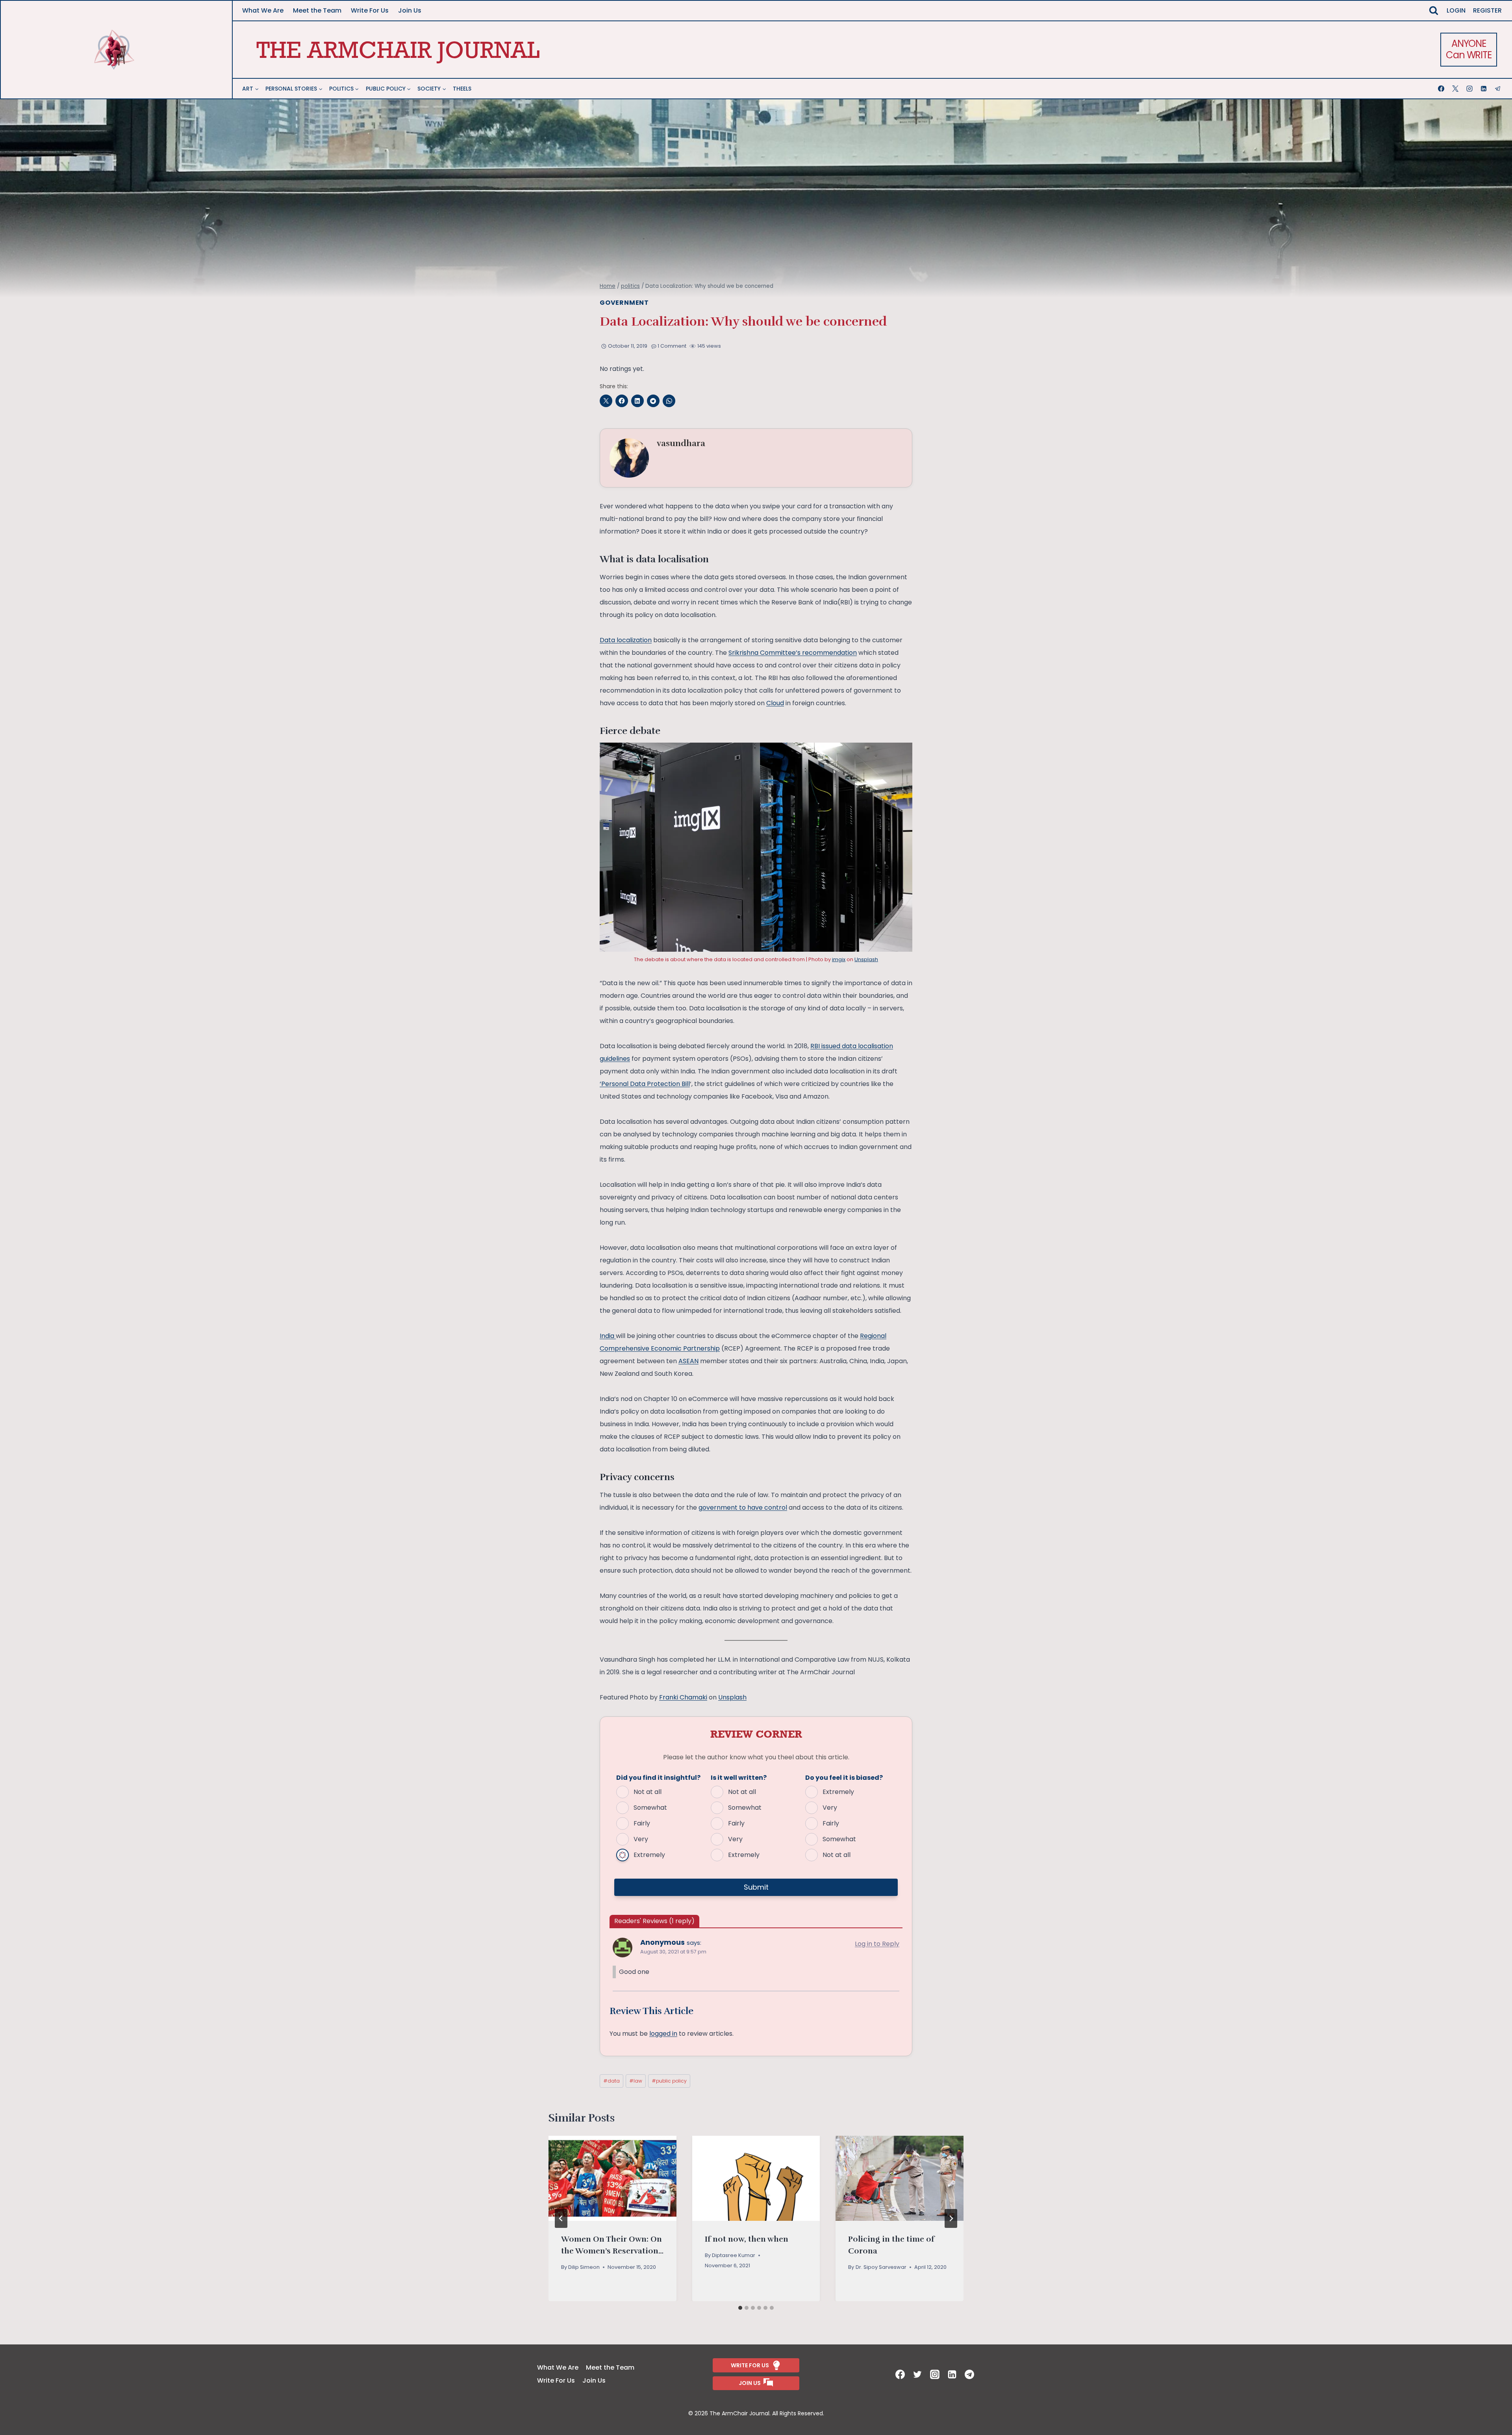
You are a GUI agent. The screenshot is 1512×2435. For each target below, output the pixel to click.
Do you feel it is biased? (844, 1778)
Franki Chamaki (683, 1697)
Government (624, 303)
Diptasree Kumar (734, 2255)
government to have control (743, 1508)
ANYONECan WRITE (1468, 49)
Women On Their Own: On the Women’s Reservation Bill (611, 2251)
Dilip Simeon (584, 2267)
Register (1487, 10)
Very (641, 1839)
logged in (663, 2034)
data (611, 2081)
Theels (462, 89)
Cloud (775, 703)
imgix (839, 959)
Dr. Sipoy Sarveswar (881, 2267)
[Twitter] (918, 2374)
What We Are (263, 10)
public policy (669, 2081)
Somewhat (650, 1808)
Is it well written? (739, 1778)
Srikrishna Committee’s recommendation (793, 653)
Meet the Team (317, 10)
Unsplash (866, 959)
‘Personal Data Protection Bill (645, 1084)
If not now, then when (747, 2239)
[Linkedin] (1484, 89)
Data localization (626, 640)
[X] (1456, 89)
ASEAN (688, 1361)
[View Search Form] (1434, 11)
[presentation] (612, 2178)
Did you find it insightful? (658, 1778)
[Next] (951, 2218)
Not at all (648, 1792)
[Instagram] (1470, 89)
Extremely (649, 1855)
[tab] (740, 2308)
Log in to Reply (877, 1944)
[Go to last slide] (561, 2218)
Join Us (410, 10)
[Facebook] (1442, 89)
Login (1456, 10)
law (636, 2081)
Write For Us (370, 10)
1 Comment (672, 346)
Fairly (642, 1823)
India (608, 1336)
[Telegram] (1499, 89)
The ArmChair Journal (398, 49)
